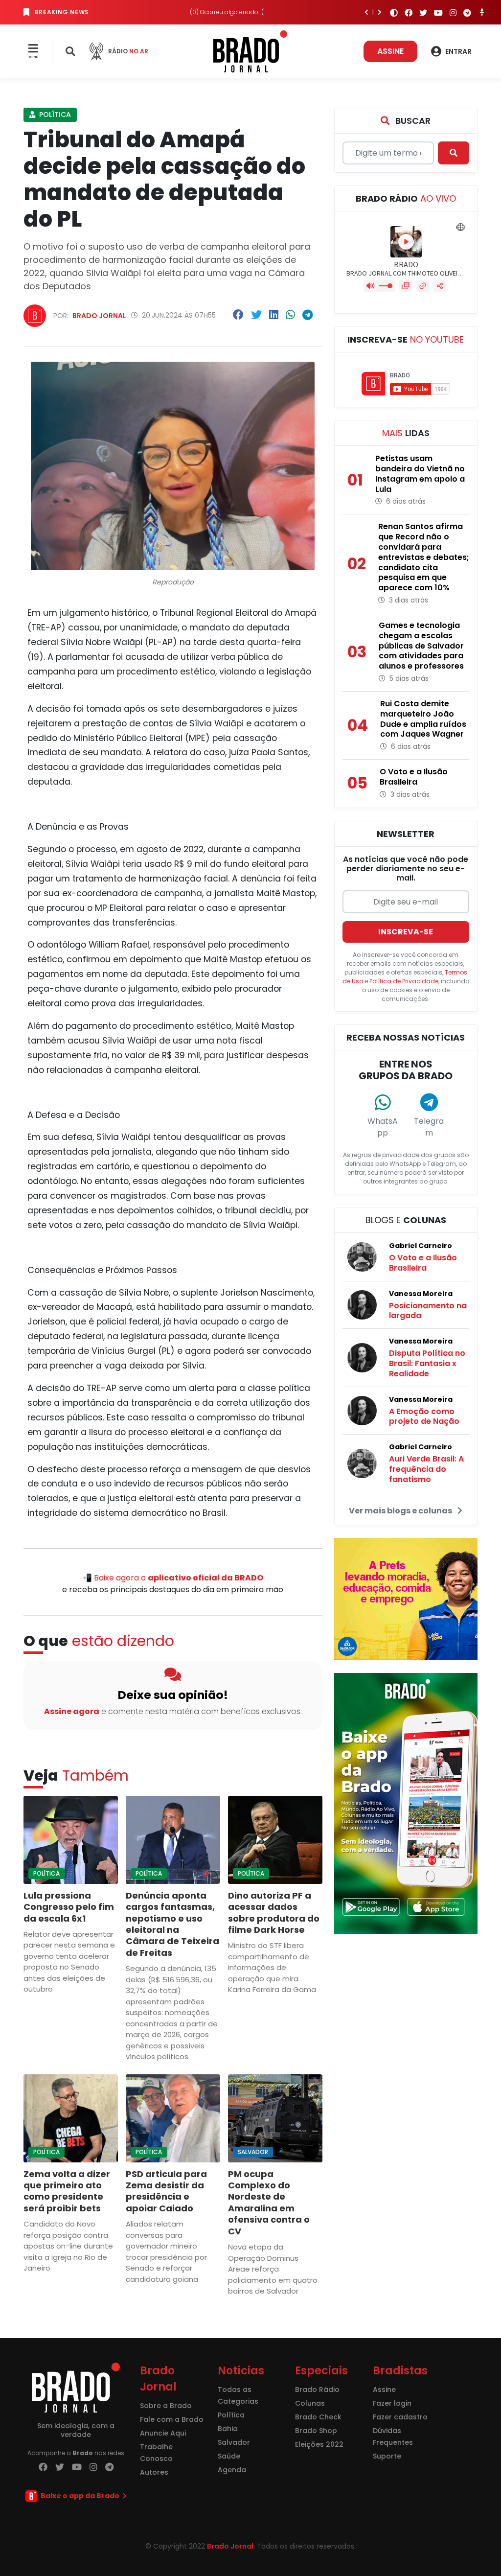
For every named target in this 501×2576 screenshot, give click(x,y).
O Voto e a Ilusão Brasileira (423, 1263)
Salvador (253, 2152)
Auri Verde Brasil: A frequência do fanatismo (426, 1469)
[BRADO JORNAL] (250, 51)
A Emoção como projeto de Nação (424, 1416)
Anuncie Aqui (163, 2433)
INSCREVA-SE (406, 932)
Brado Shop (316, 2431)
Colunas (310, 2403)
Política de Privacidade (404, 981)
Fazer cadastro (400, 2417)
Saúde (229, 2456)
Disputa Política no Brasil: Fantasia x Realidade (427, 1363)
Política (54, 115)
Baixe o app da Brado (80, 2496)
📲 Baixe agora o (173, 1578)
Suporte (387, 2456)
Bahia (228, 2429)
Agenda (232, 2470)
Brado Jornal (99, 316)
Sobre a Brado (166, 2406)
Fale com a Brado (172, 2419)
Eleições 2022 (319, 2444)
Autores (154, 2472)
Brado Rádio (317, 2390)
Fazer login (392, 2403)
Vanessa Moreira (421, 1294)
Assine (390, 51)
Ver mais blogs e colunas (401, 1511)
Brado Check (318, 2417)
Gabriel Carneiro (421, 1246)
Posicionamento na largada (428, 1311)
